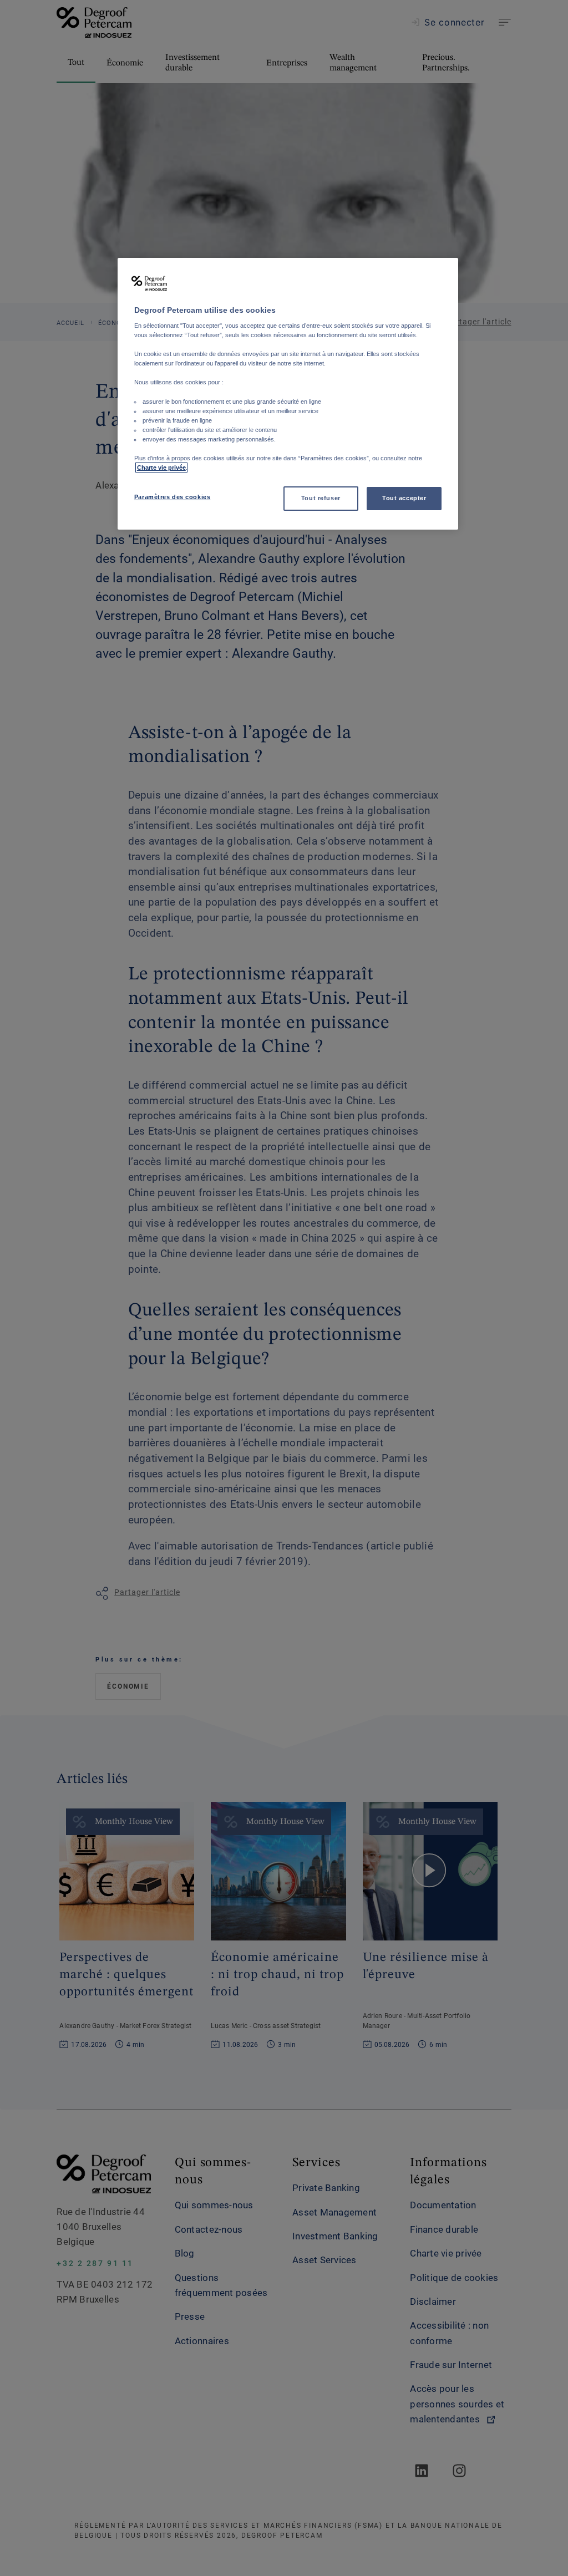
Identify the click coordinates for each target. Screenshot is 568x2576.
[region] (288, 394)
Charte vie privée (161, 468)
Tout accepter (404, 498)
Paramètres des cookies (173, 497)
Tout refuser (321, 498)
